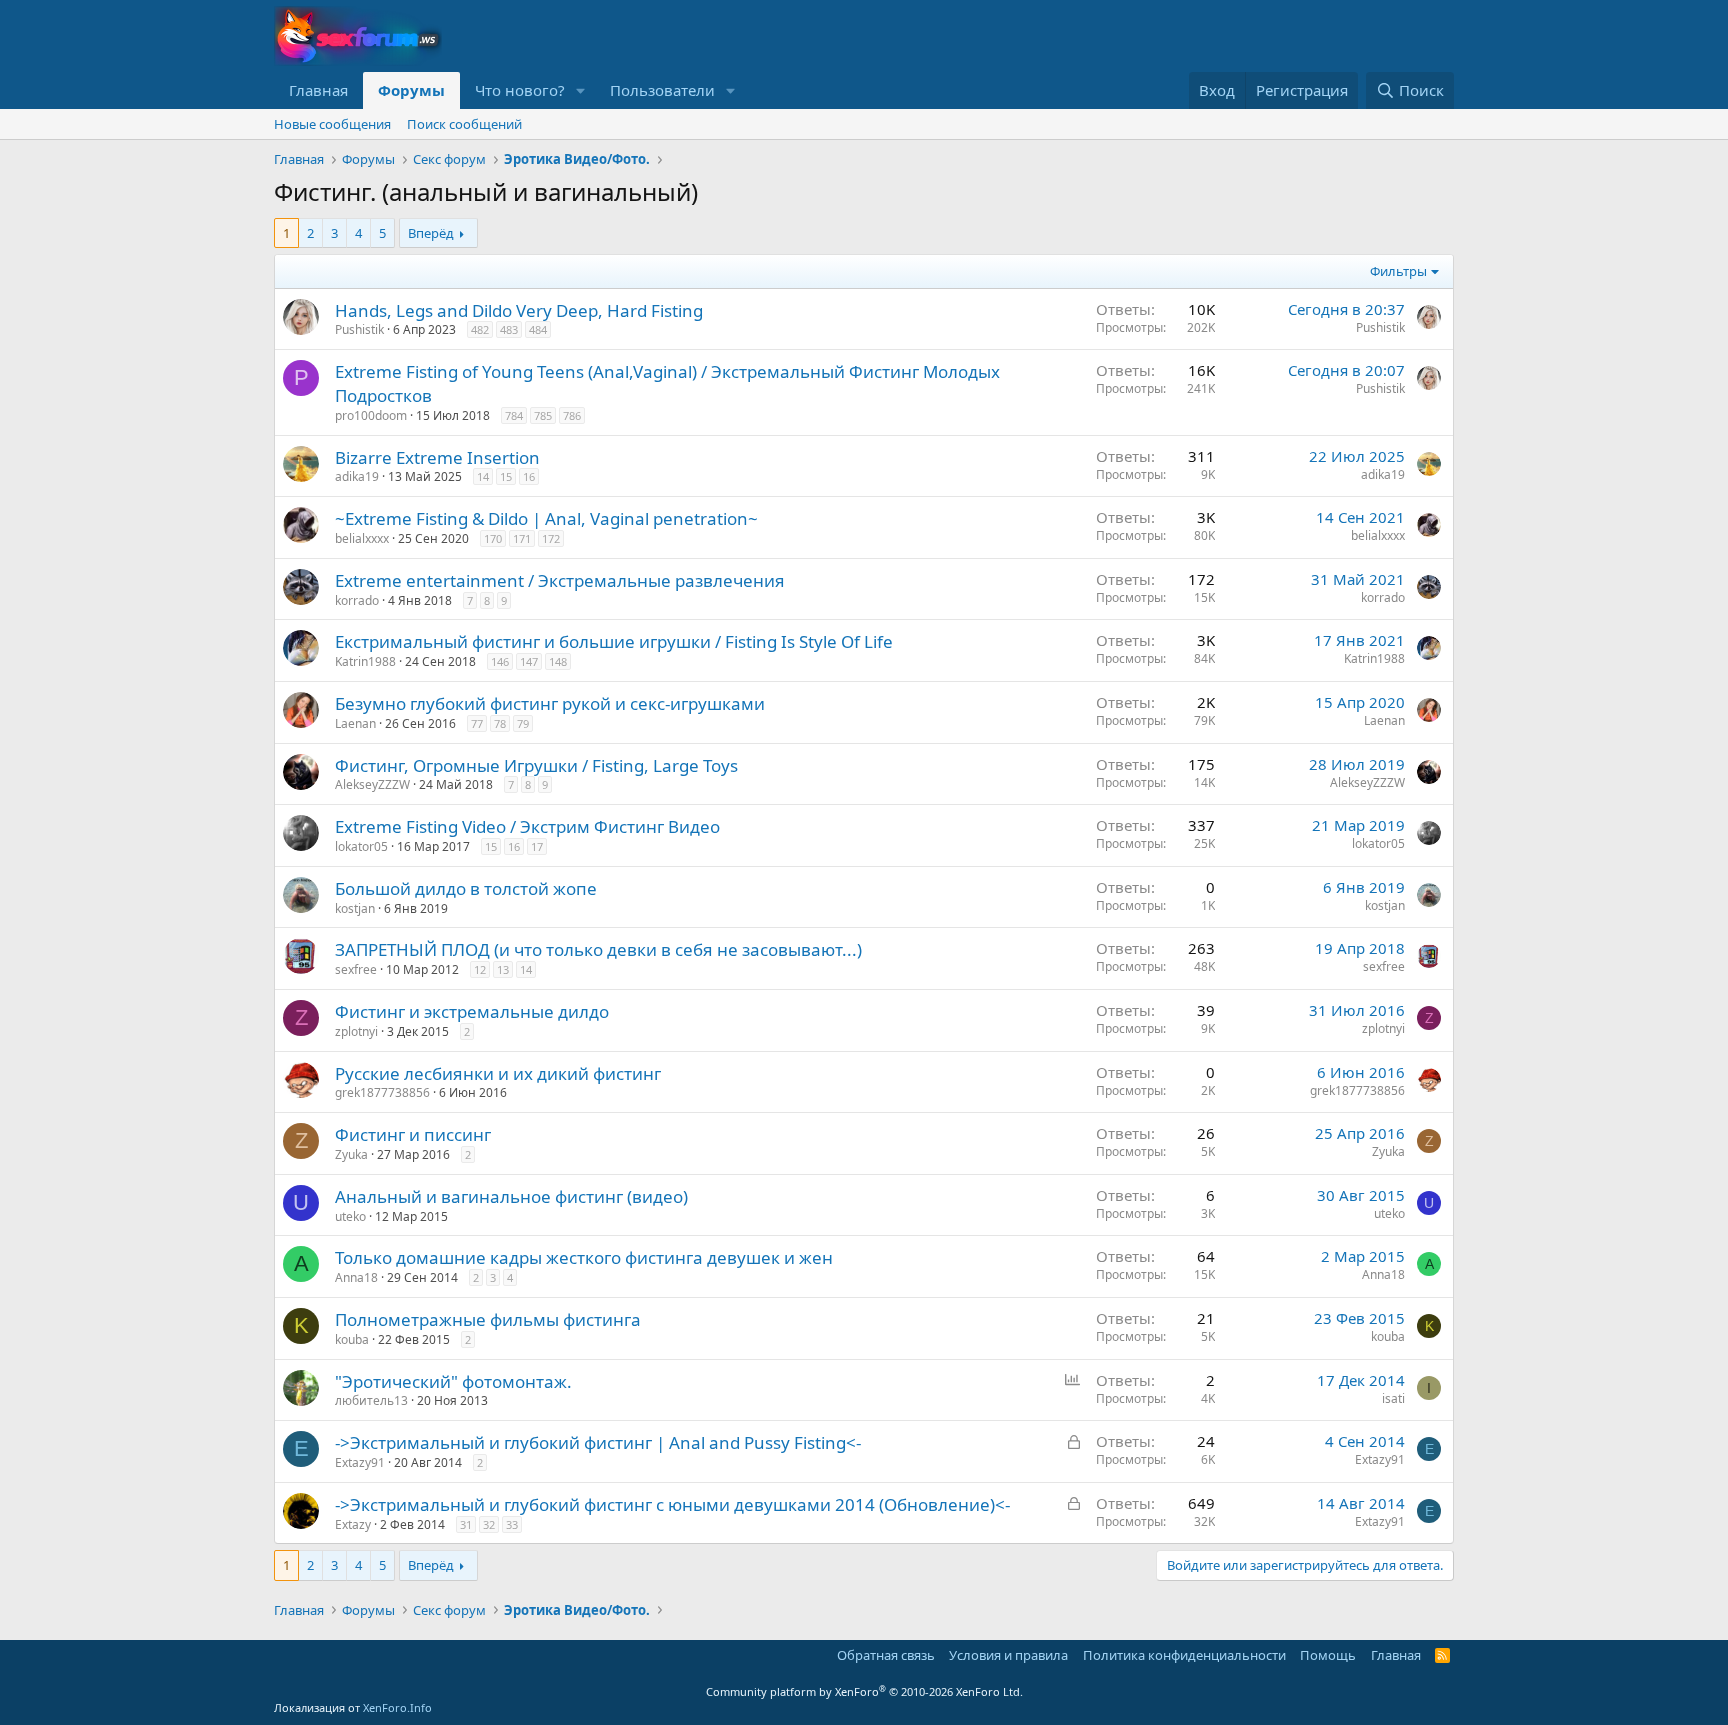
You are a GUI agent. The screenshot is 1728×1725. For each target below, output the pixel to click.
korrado (357, 600)
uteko (350, 1216)
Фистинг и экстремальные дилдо (472, 1011)
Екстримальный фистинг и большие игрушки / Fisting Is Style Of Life (614, 641)
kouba (352, 1339)
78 (500, 723)
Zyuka (351, 1154)
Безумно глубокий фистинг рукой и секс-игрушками (550, 703)
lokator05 (361, 846)
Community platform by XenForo (864, 1691)
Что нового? (520, 90)
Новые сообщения (332, 124)
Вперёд (431, 233)
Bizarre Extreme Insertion (437, 457)
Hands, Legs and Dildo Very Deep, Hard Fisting (519, 310)
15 (506, 476)
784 (514, 415)
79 (523, 723)
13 (503, 969)
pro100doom (371, 415)
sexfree (356, 969)
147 (529, 661)
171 (522, 538)
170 (493, 538)
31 (466, 1524)
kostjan (355, 908)
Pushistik (359, 329)
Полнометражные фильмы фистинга (488, 1319)
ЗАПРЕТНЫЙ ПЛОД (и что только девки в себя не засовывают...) (598, 949)
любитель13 (371, 1400)
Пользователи (662, 90)
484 (538, 329)
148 (558, 661)
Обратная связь (886, 1655)
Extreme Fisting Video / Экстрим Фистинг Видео (527, 826)
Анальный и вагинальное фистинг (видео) (511, 1196)
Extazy (353, 1524)
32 (489, 1524)
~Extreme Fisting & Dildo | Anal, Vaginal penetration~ (546, 518)
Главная (318, 90)
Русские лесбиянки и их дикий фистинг (498, 1073)
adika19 (357, 476)
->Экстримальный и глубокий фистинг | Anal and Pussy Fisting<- (598, 1442)
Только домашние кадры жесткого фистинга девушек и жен (584, 1257)
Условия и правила (1008, 1655)
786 (572, 415)
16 (529, 476)
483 (509, 329)
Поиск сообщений (464, 124)
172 (551, 538)
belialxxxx (362, 538)
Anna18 (356, 1277)
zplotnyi (356, 1031)
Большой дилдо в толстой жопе (466, 888)
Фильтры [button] (1398, 271)
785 (543, 415)
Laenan (355, 723)
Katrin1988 (365, 661)
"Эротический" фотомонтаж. (453, 1381)
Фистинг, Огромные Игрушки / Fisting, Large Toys (536, 765)
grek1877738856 (382, 1092)
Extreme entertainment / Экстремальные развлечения (560, 580)
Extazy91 (360, 1462)
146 (500, 661)
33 (512, 1524)
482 (480, 329)
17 (537, 846)
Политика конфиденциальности (1184, 1655)
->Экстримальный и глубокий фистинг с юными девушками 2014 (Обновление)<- (672, 1504)
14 (483, 476)
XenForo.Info (397, 1707)
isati (1393, 1398)
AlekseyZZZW (372, 784)
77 (477, 723)
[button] (581, 90)
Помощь (1328, 1655)
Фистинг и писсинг (413, 1134)
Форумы (411, 90)
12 (480, 969)
